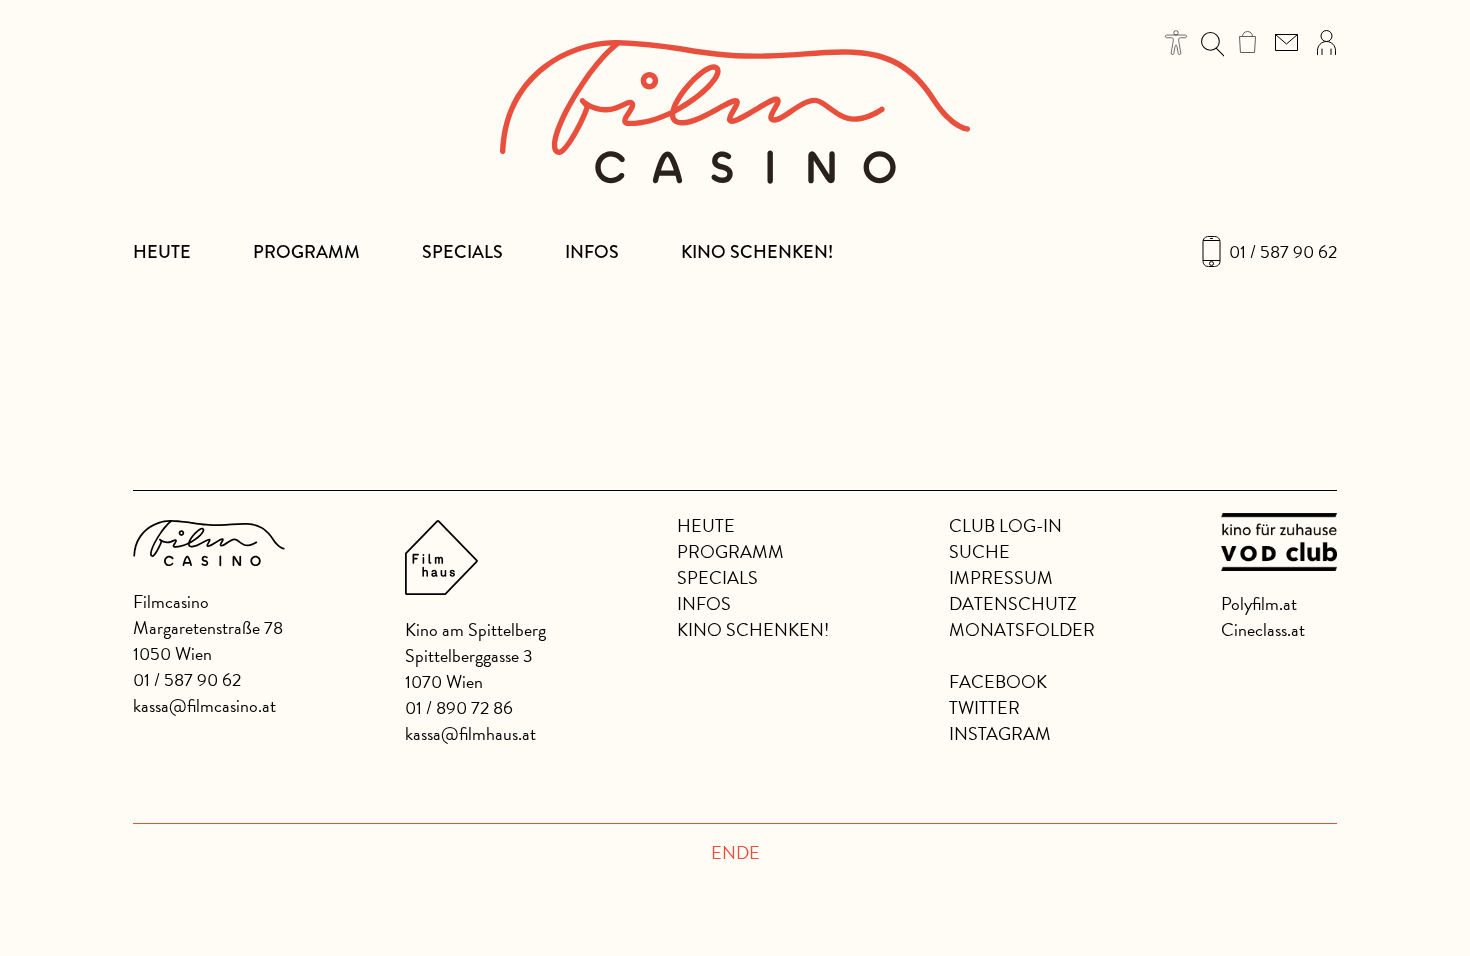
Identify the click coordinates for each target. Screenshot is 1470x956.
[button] (1176, 42)
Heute (162, 252)
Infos (592, 252)
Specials (462, 252)
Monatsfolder (1022, 629)
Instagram (1000, 733)
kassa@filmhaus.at (470, 733)
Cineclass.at (1263, 629)
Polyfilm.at (1259, 603)
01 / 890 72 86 (459, 707)
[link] (1247, 42)
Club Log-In (1005, 525)
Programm (306, 252)
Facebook (998, 681)
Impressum (1001, 577)
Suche (979, 551)
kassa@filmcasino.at (204, 705)
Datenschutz (1013, 603)
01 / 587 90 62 (1283, 252)
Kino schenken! (757, 252)
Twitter (984, 707)
